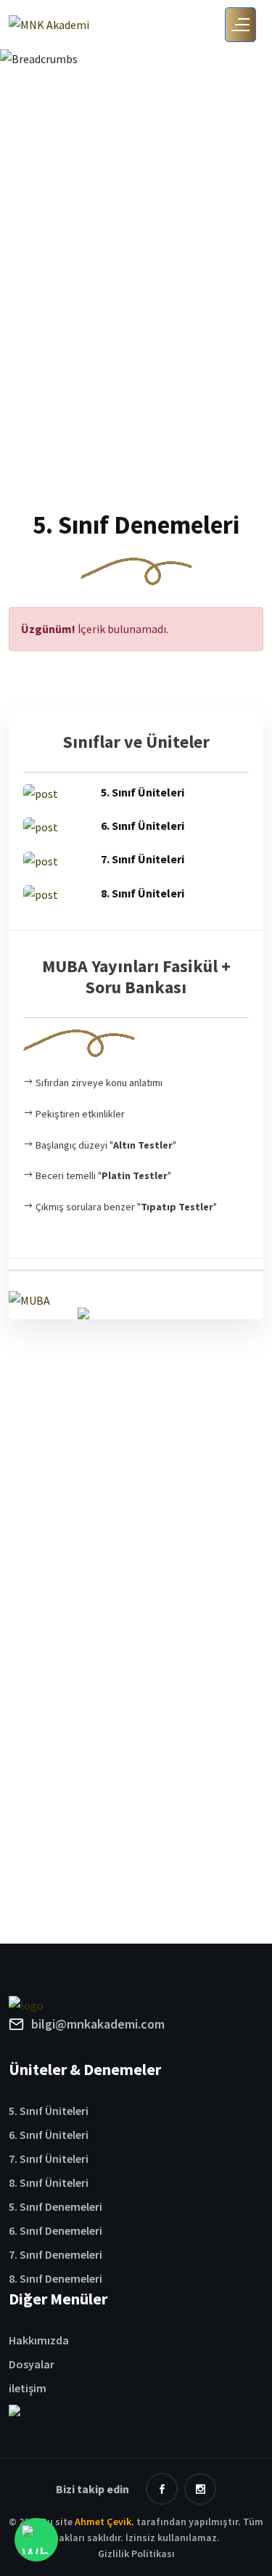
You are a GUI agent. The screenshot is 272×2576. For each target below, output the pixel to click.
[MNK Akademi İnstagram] (200, 2489)
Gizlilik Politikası (136, 2553)
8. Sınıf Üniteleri (49, 2182)
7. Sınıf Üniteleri (49, 2159)
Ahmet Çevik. (104, 2522)
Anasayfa (81, 138)
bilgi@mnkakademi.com (98, 2024)
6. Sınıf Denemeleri (55, 2230)
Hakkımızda (39, 2340)
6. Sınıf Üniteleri (49, 2135)
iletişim (28, 2388)
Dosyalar (32, 2364)
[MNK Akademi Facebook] (162, 2489)
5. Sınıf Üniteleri (49, 2111)
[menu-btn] (240, 25)
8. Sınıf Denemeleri (55, 2278)
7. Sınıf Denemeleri (55, 2254)
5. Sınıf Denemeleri (55, 2206)
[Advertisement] (136, 374)
